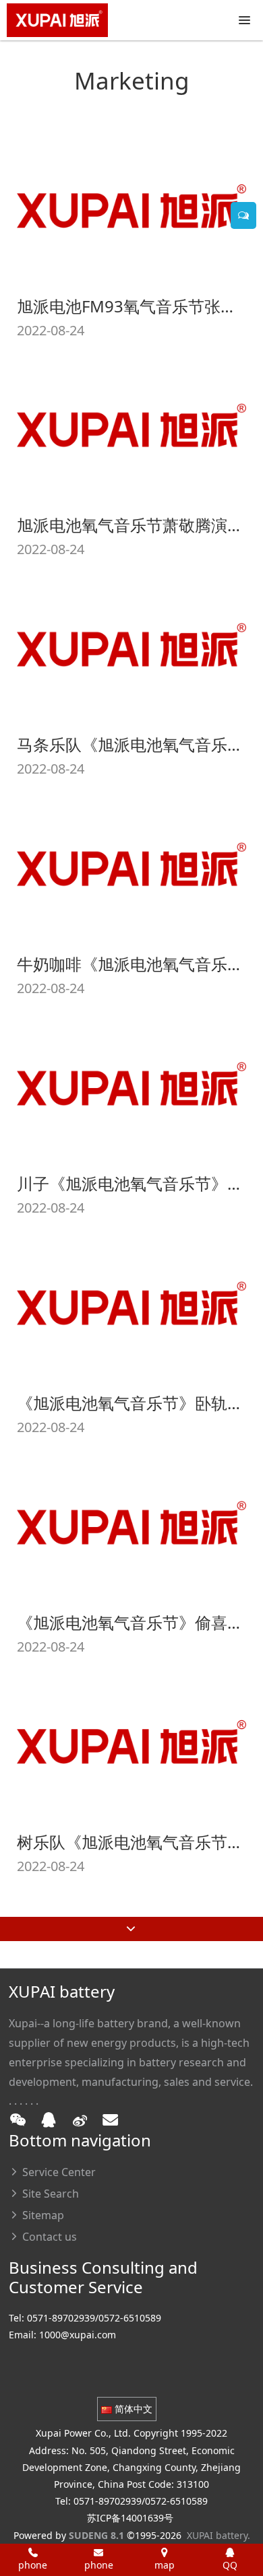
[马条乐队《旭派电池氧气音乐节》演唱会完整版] (131, 645)
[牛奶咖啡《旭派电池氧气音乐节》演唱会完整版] (131, 865)
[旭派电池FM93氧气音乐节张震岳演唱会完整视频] (131, 206)
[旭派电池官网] (57, 20)
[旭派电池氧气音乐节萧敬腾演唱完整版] (131, 426)
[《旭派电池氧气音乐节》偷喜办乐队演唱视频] (131, 1523)
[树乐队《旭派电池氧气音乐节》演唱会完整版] (131, 1742)
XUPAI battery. (218, 2535)
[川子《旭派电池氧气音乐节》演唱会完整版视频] (131, 1084)
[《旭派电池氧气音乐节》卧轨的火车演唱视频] (131, 1304)
